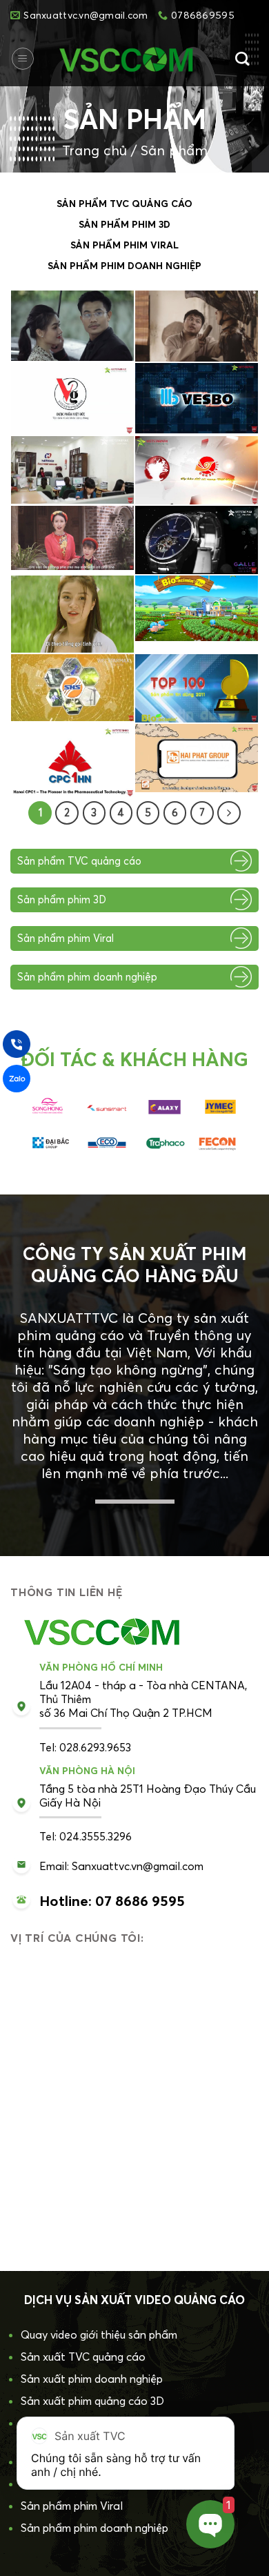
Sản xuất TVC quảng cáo (83, 2357)
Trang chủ (94, 150)
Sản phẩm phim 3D (124, 224)
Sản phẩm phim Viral (124, 245)
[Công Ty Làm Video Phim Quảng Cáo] (130, 59)
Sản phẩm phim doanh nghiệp (124, 266)
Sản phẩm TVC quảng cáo (124, 204)
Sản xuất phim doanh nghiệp (92, 2379)
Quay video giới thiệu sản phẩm (99, 2334)
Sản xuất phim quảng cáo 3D (92, 2401)
